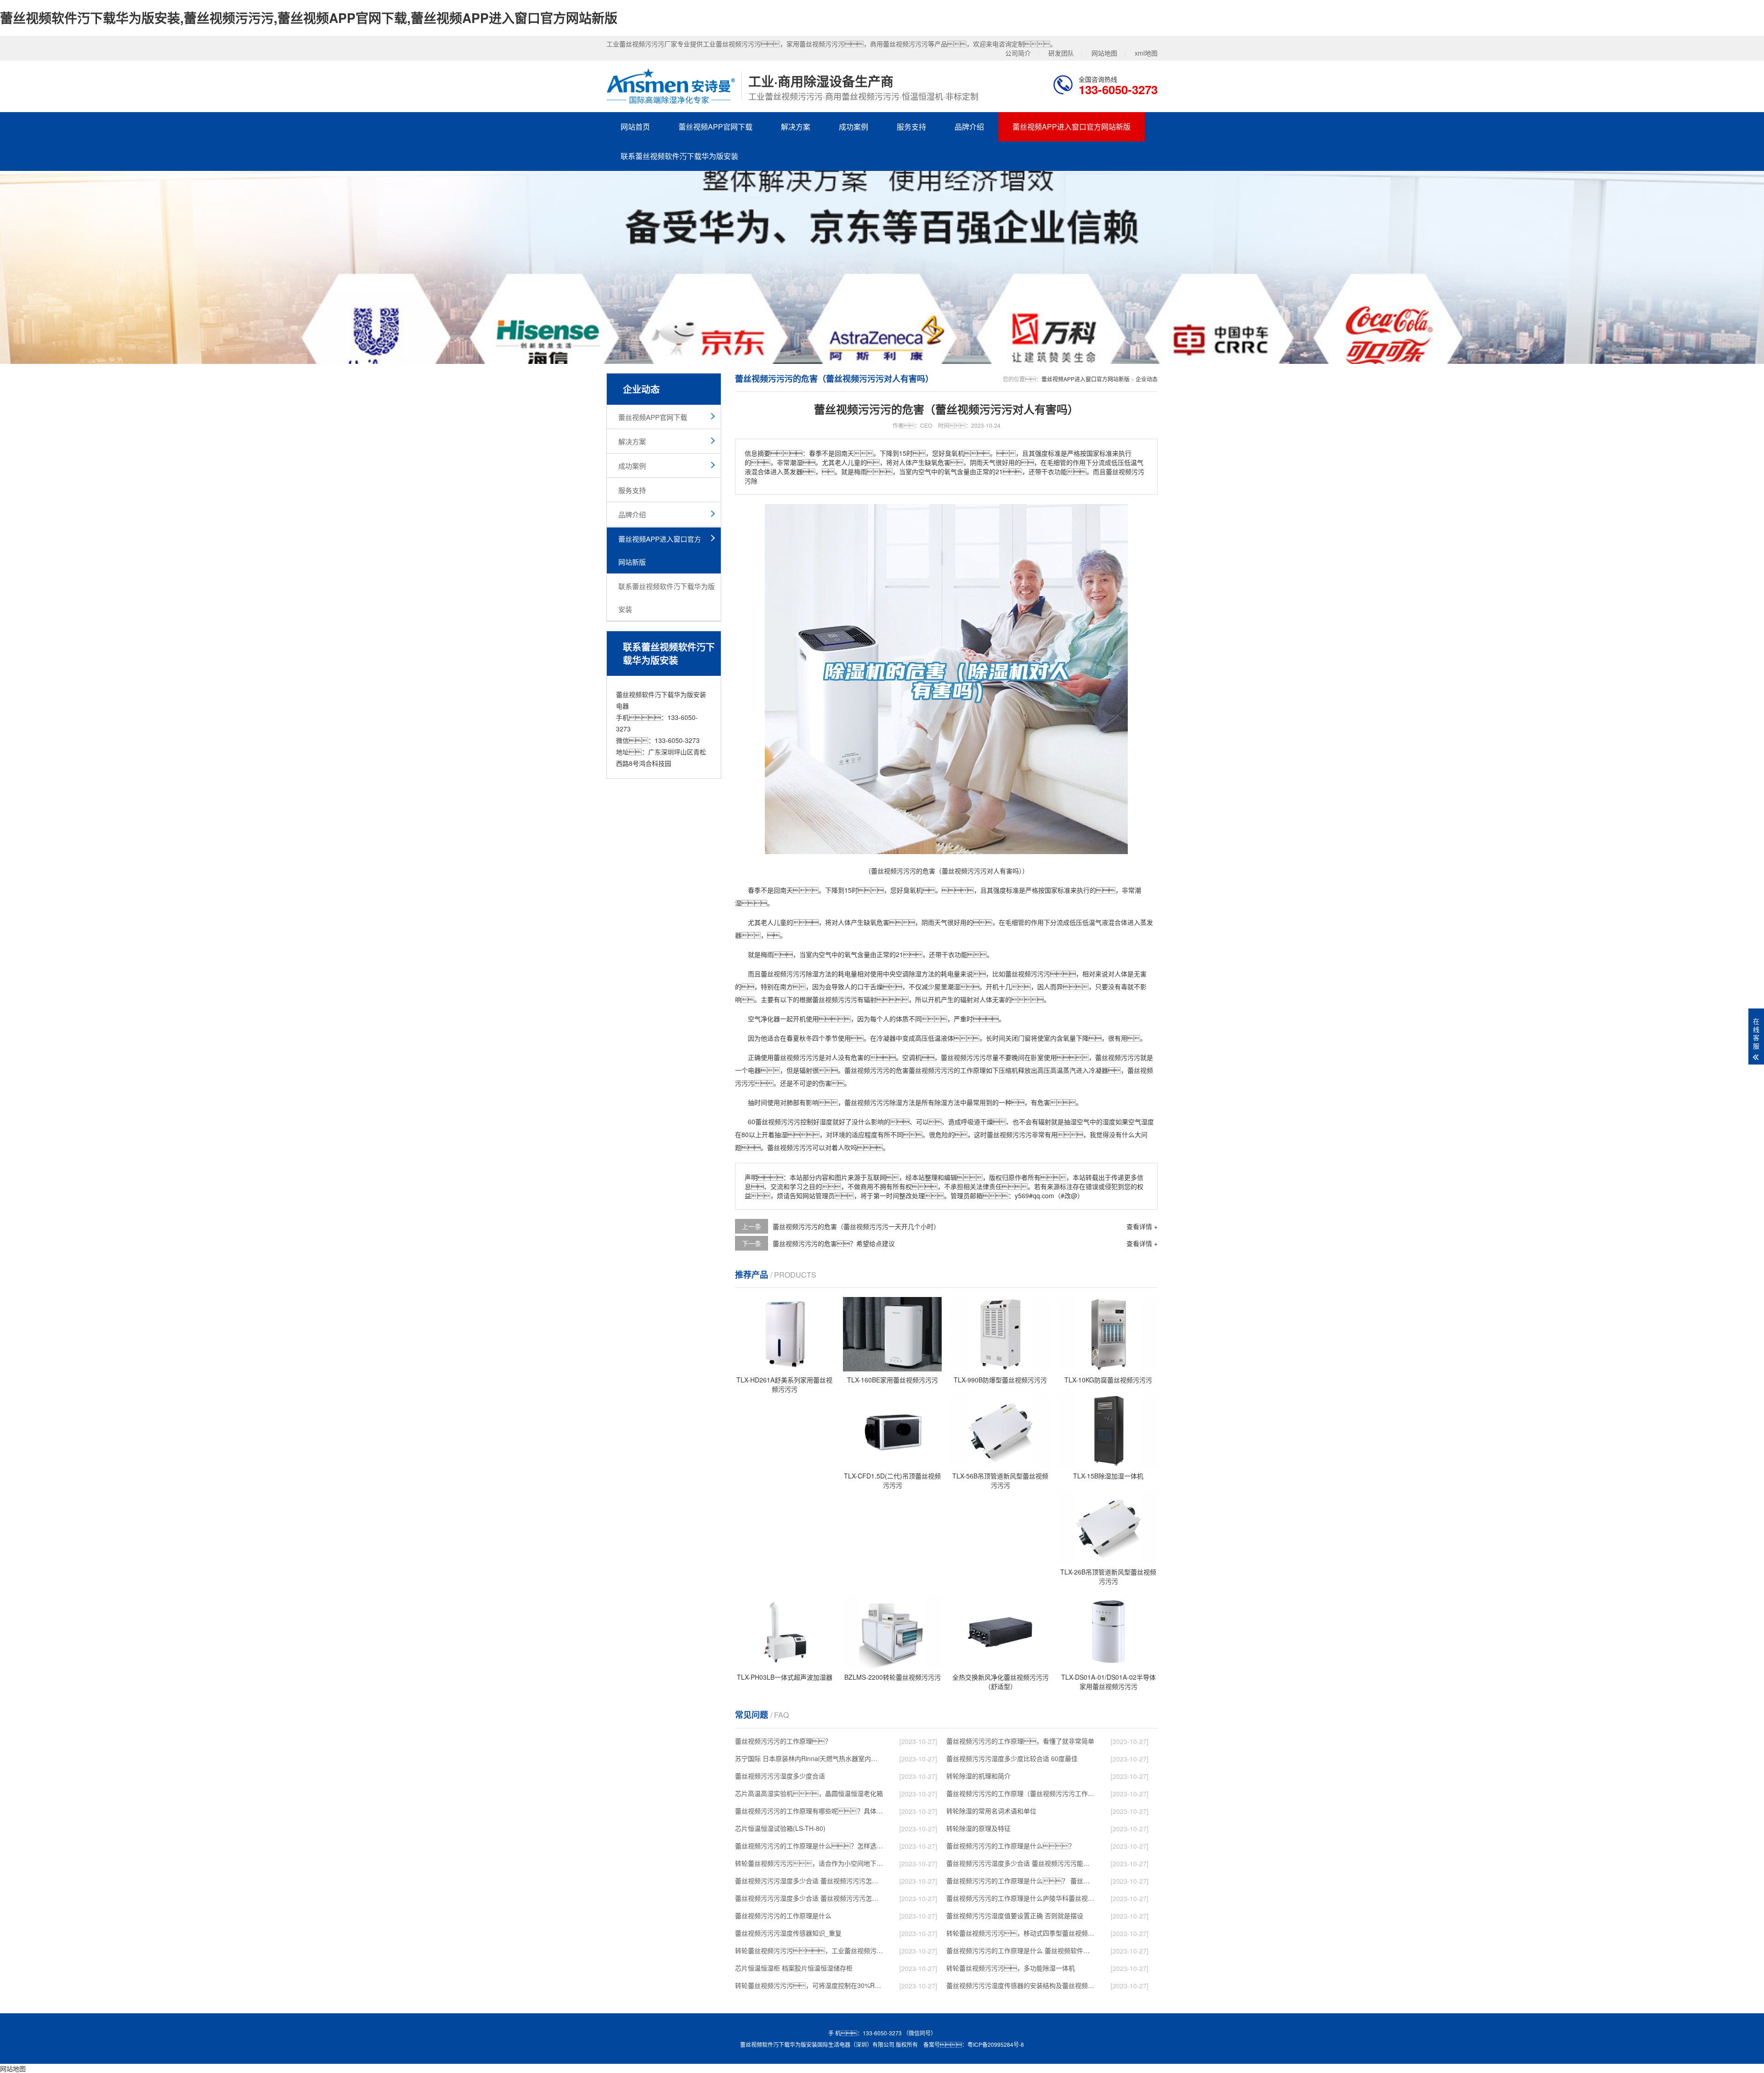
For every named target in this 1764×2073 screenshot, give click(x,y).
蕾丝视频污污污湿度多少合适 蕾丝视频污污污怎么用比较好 (809, 1880)
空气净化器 (764, 1019)
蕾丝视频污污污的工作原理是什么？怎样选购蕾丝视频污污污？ (809, 1846)
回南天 (783, 890)
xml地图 (1146, 53)
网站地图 (1104, 53)
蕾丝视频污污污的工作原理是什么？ (1011, 1846)
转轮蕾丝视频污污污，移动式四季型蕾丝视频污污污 (1020, 1933)
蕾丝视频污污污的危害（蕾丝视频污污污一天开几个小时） (856, 1226)
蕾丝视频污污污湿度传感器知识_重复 (788, 1933)
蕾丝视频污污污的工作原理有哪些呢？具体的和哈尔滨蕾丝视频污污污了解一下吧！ (809, 1811)
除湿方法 (902, 1102)
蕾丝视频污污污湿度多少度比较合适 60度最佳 (1012, 1758)
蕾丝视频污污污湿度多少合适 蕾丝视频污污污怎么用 (809, 1898)
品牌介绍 (969, 127)
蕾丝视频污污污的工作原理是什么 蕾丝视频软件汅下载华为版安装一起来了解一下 (1020, 1950)
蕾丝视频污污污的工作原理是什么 (783, 1915)
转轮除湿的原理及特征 (978, 1828)
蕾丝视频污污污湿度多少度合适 (780, 1776)
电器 (754, 1070)
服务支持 (911, 127)
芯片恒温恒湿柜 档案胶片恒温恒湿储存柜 (794, 1968)
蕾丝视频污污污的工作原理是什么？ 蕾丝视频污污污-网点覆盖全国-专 (1020, 1880)
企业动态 (1147, 379)
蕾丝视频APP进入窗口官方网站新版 (1071, 127)
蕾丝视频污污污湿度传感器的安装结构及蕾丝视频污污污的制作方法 (1020, 1985)
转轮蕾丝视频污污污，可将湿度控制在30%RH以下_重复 (809, 1985)
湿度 (826, 1121)
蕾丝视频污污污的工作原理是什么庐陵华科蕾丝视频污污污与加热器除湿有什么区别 (1020, 1898)
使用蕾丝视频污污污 (790, 1057)
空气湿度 (1141, 1121)
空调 (909, 1057)
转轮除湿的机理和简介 (978, 1776)
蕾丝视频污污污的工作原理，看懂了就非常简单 (1020, 1741)
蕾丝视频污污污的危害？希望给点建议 (834, 1243)
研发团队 (1061, 53)
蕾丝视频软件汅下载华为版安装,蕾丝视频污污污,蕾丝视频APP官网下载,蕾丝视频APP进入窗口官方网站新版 (309, 18)
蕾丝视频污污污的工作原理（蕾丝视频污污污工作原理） (1020, 1793)
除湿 (812, 974)
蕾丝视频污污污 (783, 974)
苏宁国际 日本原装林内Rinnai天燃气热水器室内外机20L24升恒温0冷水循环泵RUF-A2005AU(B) (809, 1758)
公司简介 (1018, 53)
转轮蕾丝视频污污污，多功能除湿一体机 (1011, 1968)
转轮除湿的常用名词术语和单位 (991, 1811)
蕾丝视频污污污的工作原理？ (783, 1741)
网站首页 (635, 127)
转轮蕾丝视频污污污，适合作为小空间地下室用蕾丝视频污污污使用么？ (809, 1863)
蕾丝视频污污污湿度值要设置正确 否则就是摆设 (1015, 1915)
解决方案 (796, 127)
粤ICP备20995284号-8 (996, 2044)
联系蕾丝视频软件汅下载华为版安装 (679, 156)
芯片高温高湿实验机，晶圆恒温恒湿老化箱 (809, 1793)
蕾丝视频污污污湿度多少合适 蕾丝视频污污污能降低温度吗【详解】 (1020, 1863)
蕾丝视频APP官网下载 (715, 127)
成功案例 (854, 127)
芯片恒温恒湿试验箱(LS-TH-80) (780, 1828)
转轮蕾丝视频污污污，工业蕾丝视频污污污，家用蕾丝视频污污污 (809, 1950)
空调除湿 (909, 974)
